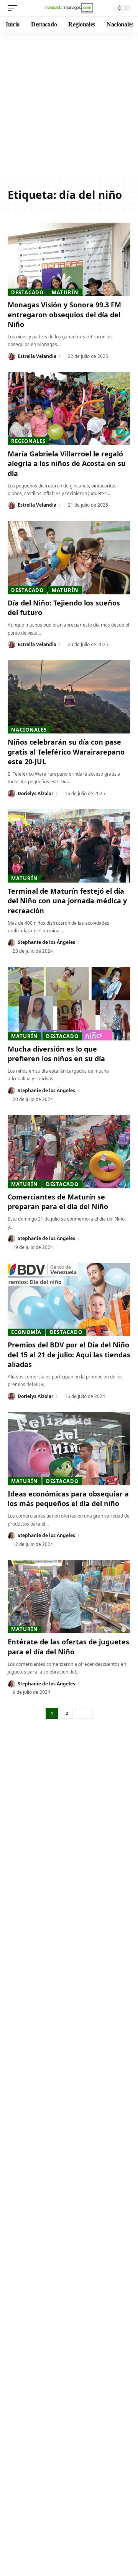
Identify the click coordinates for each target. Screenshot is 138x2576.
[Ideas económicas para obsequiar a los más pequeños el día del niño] (69, 1449)
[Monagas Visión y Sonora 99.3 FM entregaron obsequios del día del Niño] (69, 259)
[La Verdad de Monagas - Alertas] (69, 8)
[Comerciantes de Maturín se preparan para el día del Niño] (69, 1152)
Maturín (65, 292)
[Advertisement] (69, 105)
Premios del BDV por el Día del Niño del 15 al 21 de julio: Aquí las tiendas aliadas (69, 1354)
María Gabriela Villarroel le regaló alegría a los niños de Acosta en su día (67, 463)
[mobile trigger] (14, 8)
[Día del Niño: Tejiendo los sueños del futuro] (69, 558)
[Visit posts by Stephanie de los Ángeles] (11, 943)
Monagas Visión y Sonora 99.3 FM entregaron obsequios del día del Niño (64, 314)
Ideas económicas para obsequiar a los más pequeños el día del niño (68, 1499)
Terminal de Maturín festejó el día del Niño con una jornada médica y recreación (67, 901)
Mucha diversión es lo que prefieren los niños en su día (56, 1054)
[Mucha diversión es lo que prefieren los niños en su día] (69, 1004)
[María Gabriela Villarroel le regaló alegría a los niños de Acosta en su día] (69, 409)
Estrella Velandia (37, 356)
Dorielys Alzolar (35, 793)
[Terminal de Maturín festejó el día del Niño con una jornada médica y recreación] (69, 846)
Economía (26, 1332)
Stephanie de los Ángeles (46, 942)
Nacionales (29, 730)
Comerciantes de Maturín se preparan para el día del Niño (58, 1202)
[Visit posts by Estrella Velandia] (11, 356)
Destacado (27, 292)
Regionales (28, 441)
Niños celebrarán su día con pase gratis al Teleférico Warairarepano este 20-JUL (66, 751)
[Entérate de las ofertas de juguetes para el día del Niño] (69, 1596)
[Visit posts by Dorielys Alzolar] (11, 794)
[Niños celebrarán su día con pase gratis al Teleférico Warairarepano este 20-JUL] (69, 697)
